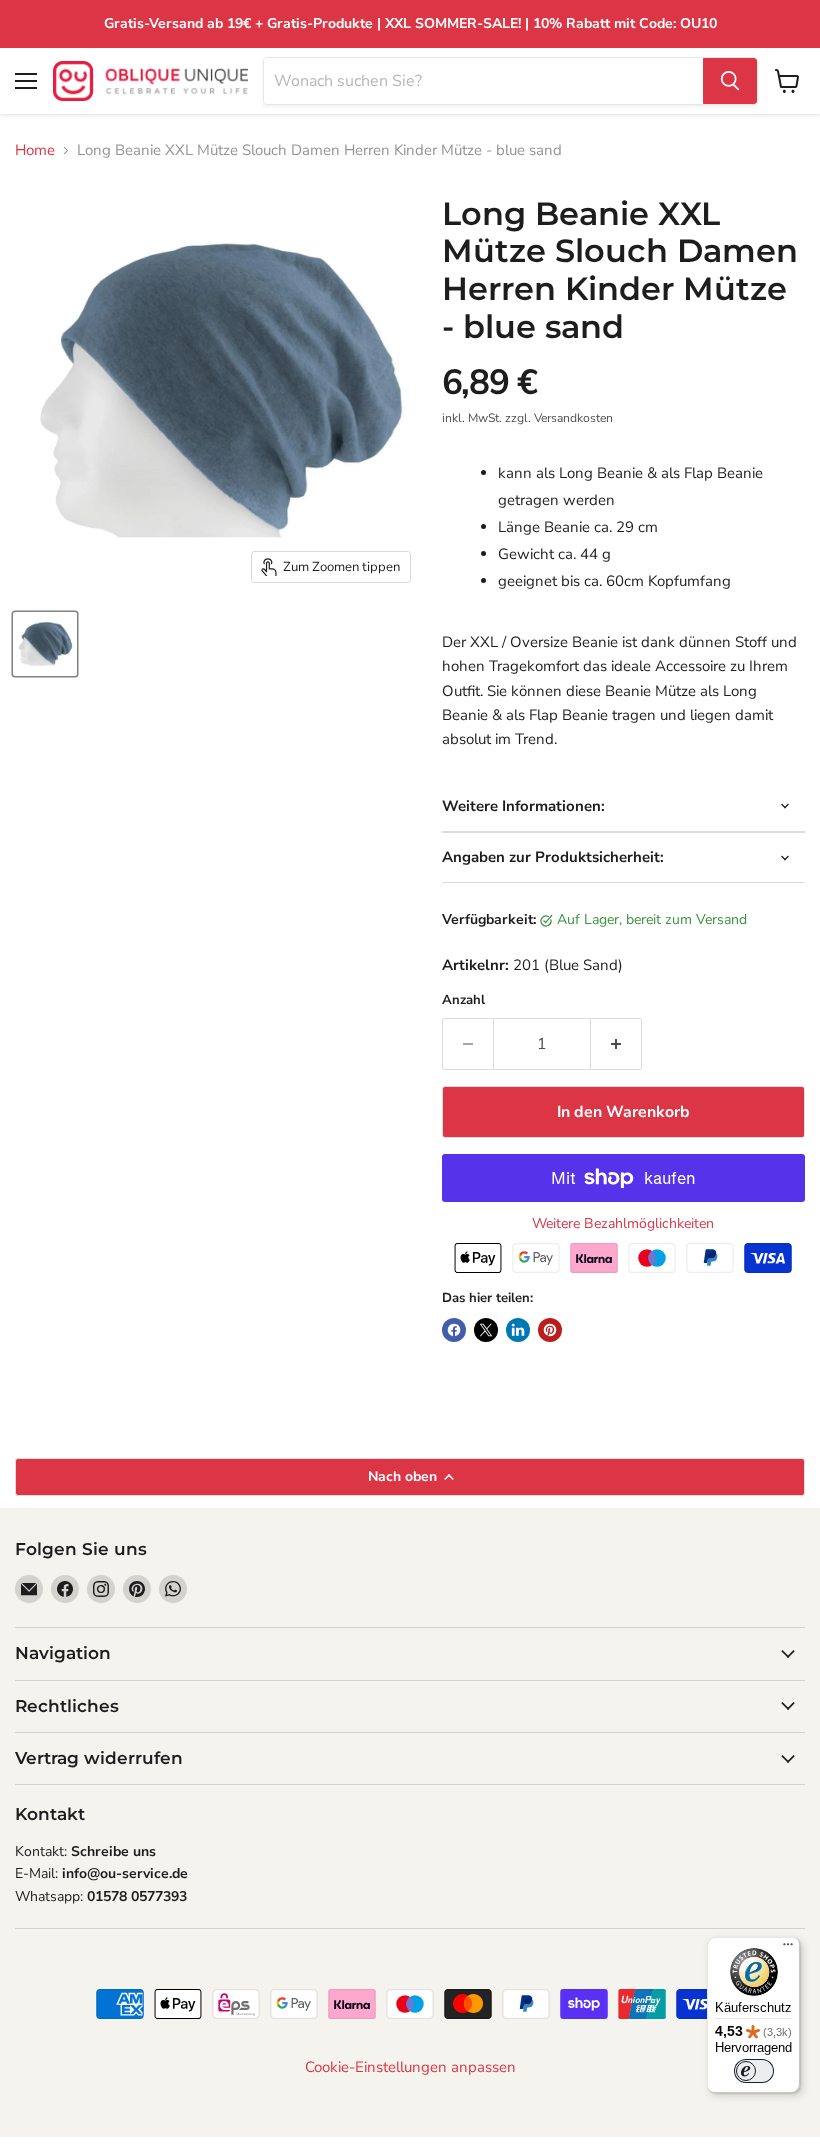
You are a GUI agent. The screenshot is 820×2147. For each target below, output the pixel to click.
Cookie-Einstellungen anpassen (410, 2067)
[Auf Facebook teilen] (454, 1330)
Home (35, 150)
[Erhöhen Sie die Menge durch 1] (616, 1044)
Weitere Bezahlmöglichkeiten (623, 1224)
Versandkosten (573, 418)
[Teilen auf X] (486, 1330)
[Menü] (788, 1949)
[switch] (754, 2071)
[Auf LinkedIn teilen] (518, 1330)
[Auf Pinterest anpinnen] (550, 1330)
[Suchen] (730, 81)
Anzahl (463, 1000)
